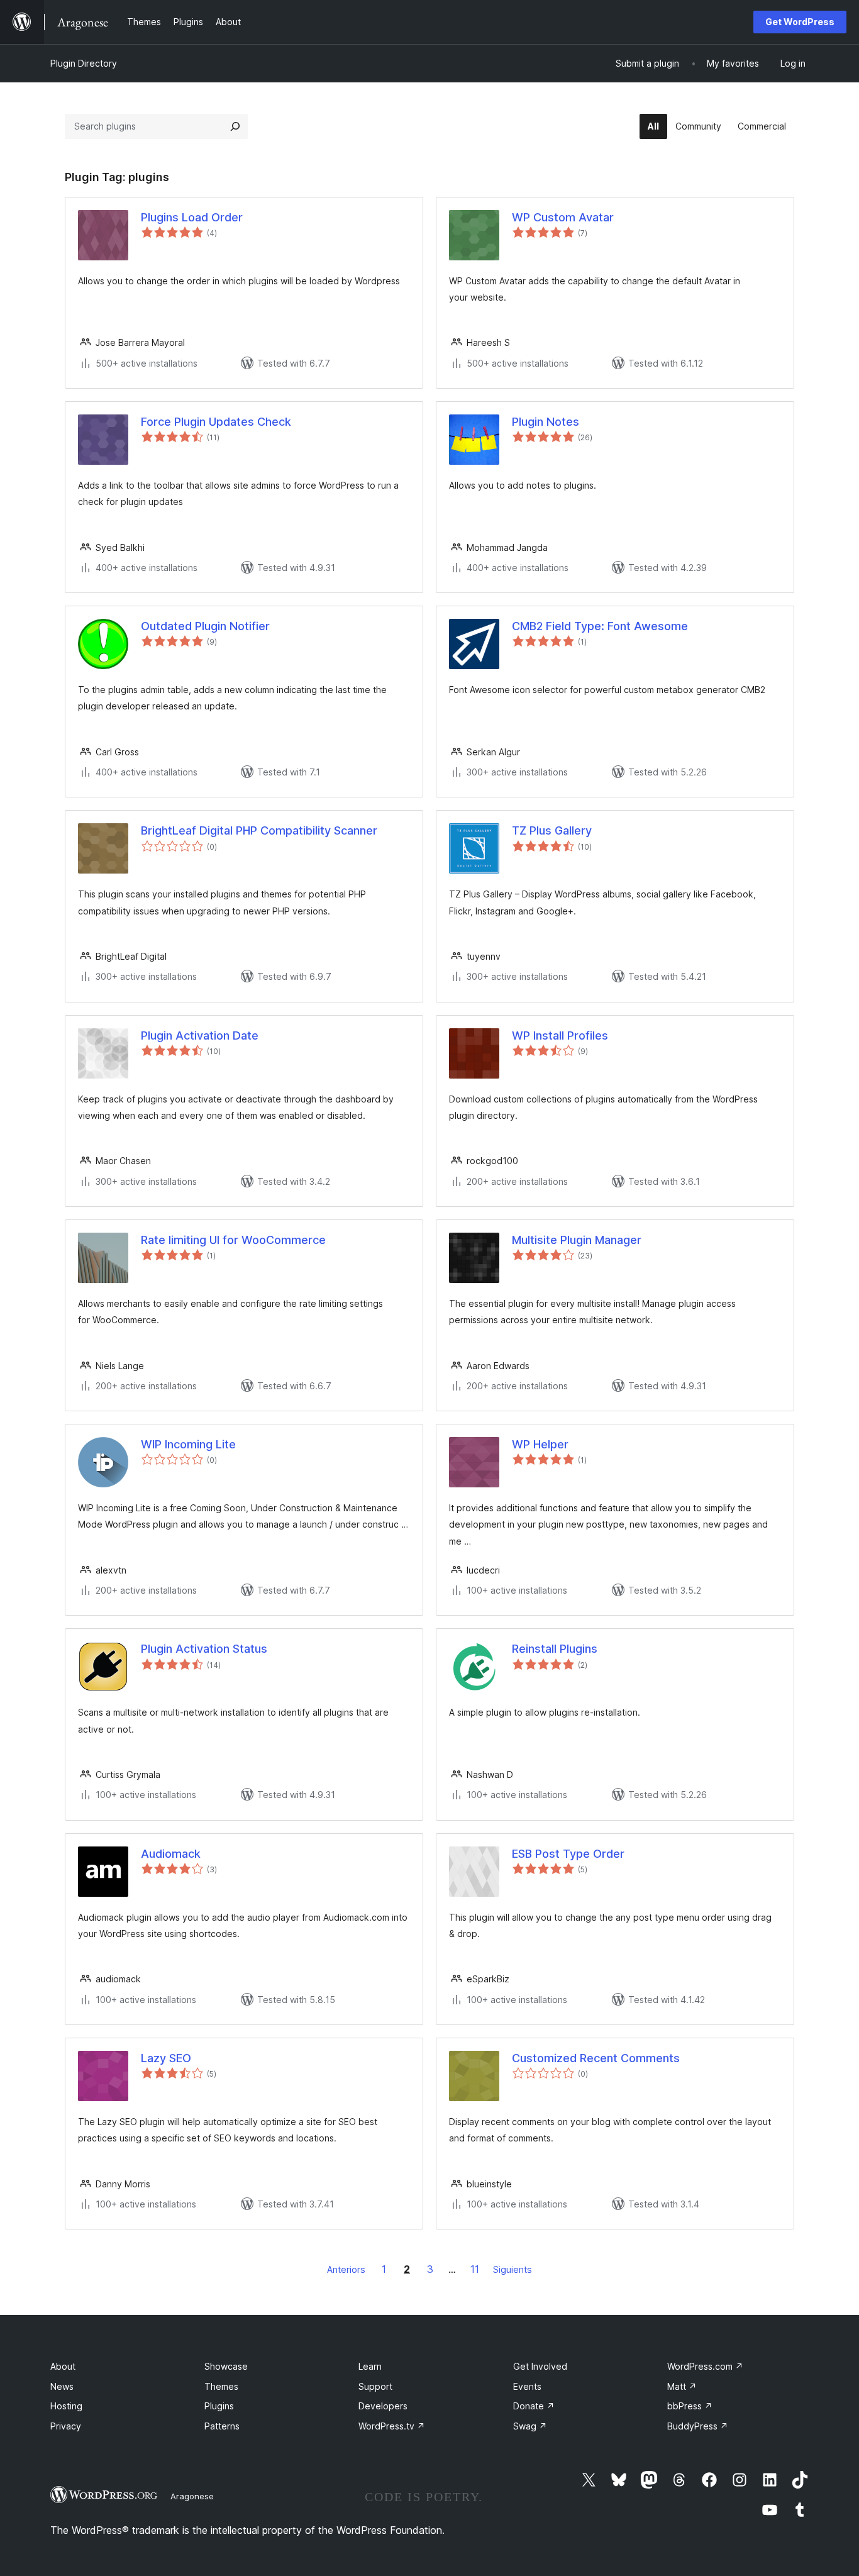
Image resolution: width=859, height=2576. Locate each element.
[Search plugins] (235, 126)
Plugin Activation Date (200, 1035)
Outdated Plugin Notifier (205, 626)
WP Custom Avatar (563, 217)
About (63, 2366)
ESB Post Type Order (568, 1854)
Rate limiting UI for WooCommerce (233, 1240)
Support (375, 2386)
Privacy (66, 2426)
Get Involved (540, 2366)
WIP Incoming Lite (188, 1444)
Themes (221, 2386)
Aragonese (192, 2496)
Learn (370, 2366)
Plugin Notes (546, 422)
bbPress (690, 2406)
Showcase (226, 2366)
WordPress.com (705, 2366)
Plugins (219, 2406)
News (62, 2386)
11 (475, 2269)
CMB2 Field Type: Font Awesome (600, 626)
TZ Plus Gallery (552, 830)
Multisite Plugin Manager (577, 1240)
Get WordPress (800, 22)
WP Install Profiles (560, 1035)
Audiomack (171, 1854)
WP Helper (540, 1444)
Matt (682, 2386)
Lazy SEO (166, 2058)
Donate (534, 2406)
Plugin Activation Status (204, 1649)
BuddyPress (698, 2426)
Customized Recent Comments (596, 2058)
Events (527, 2386)
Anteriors (346, 2269)
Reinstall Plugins (555, 1649)
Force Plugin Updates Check (216, 422)
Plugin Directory (84, 63)
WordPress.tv (392, 2426)
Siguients (513, 2269)
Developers (383, 2406)
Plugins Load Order (192, 217)
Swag (530, 2426)
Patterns (222, 2426)
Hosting (66, 2406)
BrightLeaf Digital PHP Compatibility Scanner (259, 830)
